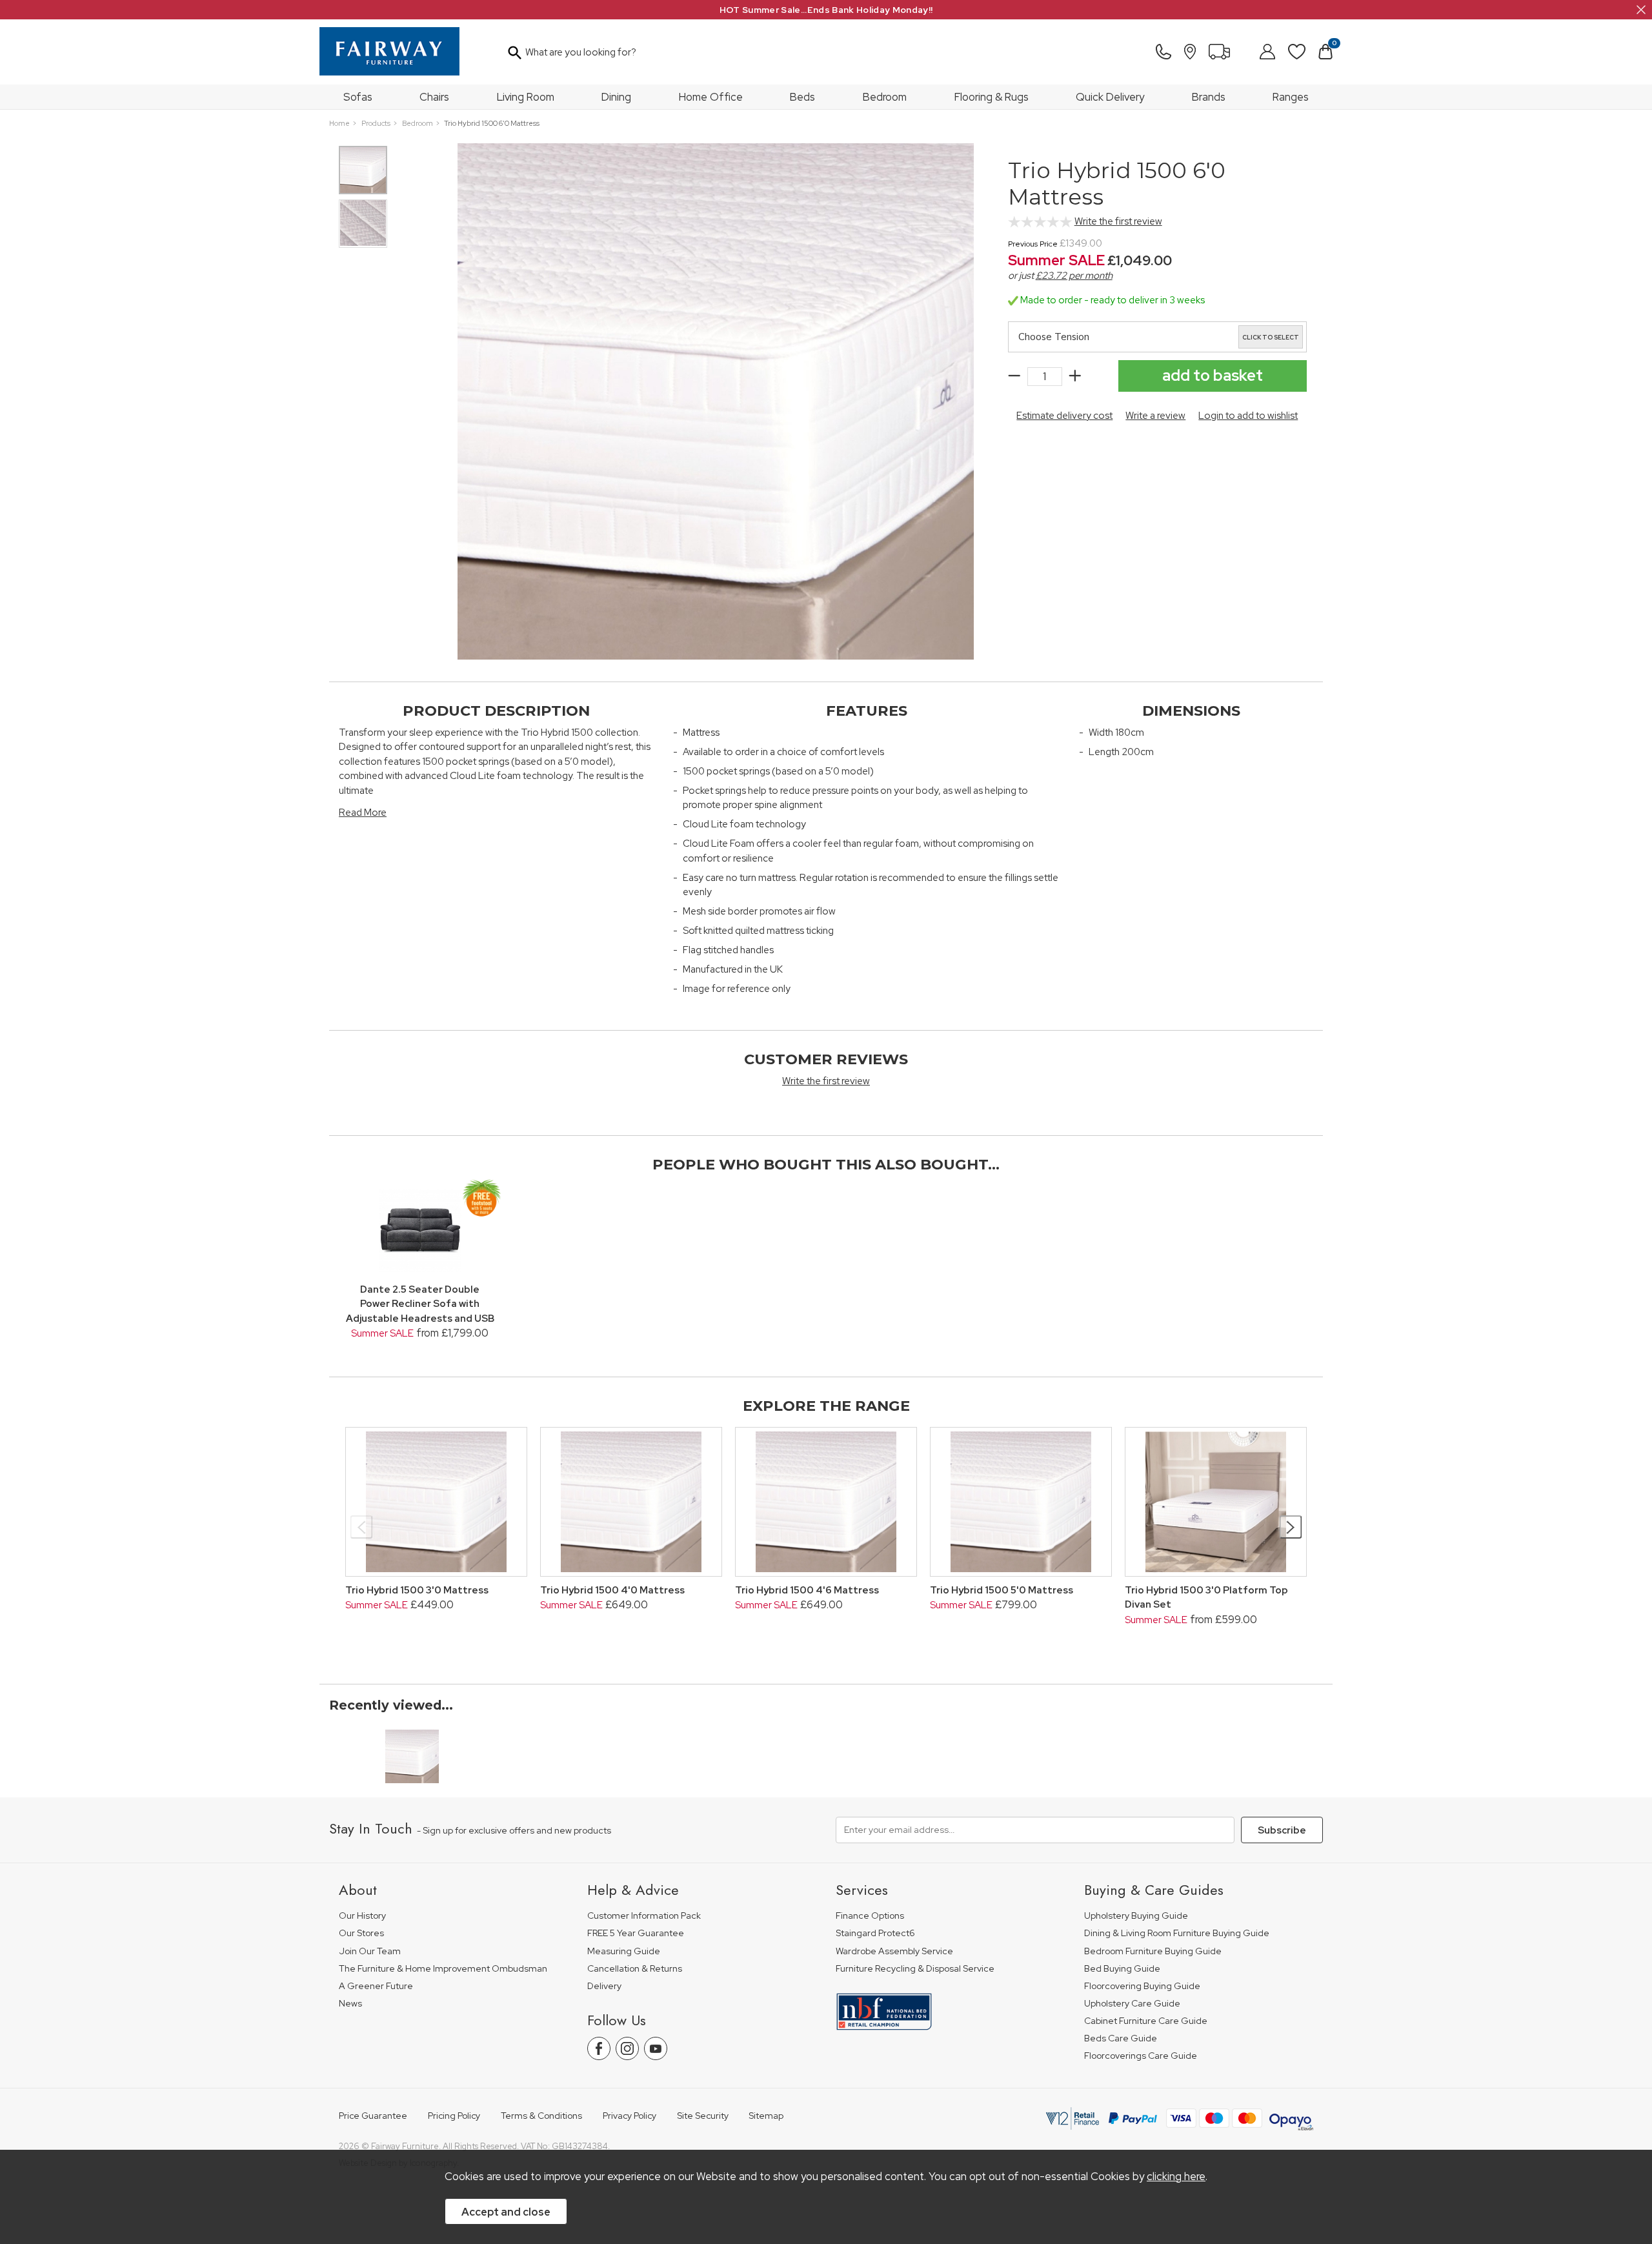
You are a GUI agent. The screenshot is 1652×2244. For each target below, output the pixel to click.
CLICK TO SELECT (1271, 338)
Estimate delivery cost (1064, 416)
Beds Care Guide (1121, 2038)
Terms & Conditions (541, 2116)
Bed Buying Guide (1122, 1969)
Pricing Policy (454, 2116)
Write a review (1155, 416)
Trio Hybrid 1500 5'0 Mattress (1002, 1590)
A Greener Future (376, 1986)
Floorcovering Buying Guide (1142, 1986)
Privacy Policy (630, 2116)
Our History (362, 1916)
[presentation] (362, 1527)
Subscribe (1282, 1830)
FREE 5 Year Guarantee (636, 1933)
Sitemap (766, 2116)
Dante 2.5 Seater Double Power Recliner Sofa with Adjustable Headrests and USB (420, 1304)
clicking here (1176, 2176)
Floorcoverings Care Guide (1141, 2056)
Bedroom (885, 97)
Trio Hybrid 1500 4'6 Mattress (807, 1590)
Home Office (711, 97)
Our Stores (361, 1933)
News (350, 2004)
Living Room (526, 97)
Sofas (358, 97)
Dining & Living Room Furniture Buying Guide (1177, 1933)
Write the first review (1118, 221)
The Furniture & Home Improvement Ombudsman (443, 1969)
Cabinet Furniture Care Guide (1146, 2021)
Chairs (434, 97)
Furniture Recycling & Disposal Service (915, 1969)
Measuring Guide (624, 1951)
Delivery (604, 1986)
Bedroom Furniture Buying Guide (1153, 1951)
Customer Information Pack (644, 1916)
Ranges (1291, 97)
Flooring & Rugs (992, 97)
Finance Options (870, 1916)
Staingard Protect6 (875, 1933)
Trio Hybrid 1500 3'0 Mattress (417, 1590)
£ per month (1074, 276)
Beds (802, 97)
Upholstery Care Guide (1132, 2004)
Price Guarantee (373, 2116)
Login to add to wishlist (1248, 416)
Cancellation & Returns (635, 1969)
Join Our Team (370, 1951)
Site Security (703, 2116)
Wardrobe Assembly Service (894, 1951)
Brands (1209, 97)
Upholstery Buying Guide (1136, 1916)
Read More (363, 813)
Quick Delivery (1110, 97)
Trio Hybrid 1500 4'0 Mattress (612, 1590)
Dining (616, 97)
